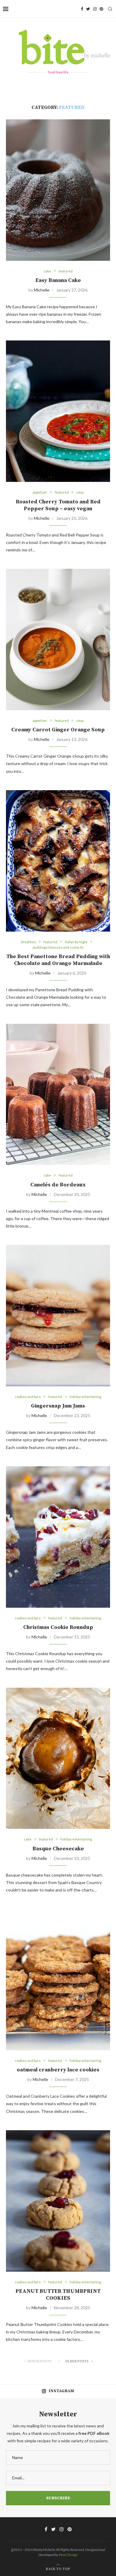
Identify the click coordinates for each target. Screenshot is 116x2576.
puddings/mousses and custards (58, 947)
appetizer (40, 492)
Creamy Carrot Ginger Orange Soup (58, 730)
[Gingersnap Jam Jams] (58, 1316)
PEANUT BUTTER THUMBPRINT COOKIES (58, 2295)
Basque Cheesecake (58, 1849)
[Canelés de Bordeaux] (58, 1094)
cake (47, 271)
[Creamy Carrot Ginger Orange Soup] (58, 639)
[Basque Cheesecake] (58, 1758)
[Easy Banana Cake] (58, 190)
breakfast (29, 942)
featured (66, 271)
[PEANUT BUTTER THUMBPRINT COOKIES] (58, 2201)
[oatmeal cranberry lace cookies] (58, 1980)
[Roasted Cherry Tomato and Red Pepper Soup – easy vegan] (58, 411)
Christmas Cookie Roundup (58, 1627)
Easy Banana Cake (58, 280)
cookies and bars (28, 1397)
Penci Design (68, 2555)
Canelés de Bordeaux (58, 1185)
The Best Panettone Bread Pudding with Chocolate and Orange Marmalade (58, 960)
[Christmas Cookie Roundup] (58, 1537)
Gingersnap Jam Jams (58, 1406)
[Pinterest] (101, 9)
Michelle (42, 290)
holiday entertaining (85, 1397)
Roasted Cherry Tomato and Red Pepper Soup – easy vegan (58, 505)
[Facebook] (82, 9)
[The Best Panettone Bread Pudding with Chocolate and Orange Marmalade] (58, 861)
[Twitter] (88, 9)
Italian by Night (76, 942)
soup (80, 492)
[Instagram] (95, 9)
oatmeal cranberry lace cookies (58, 2070)
